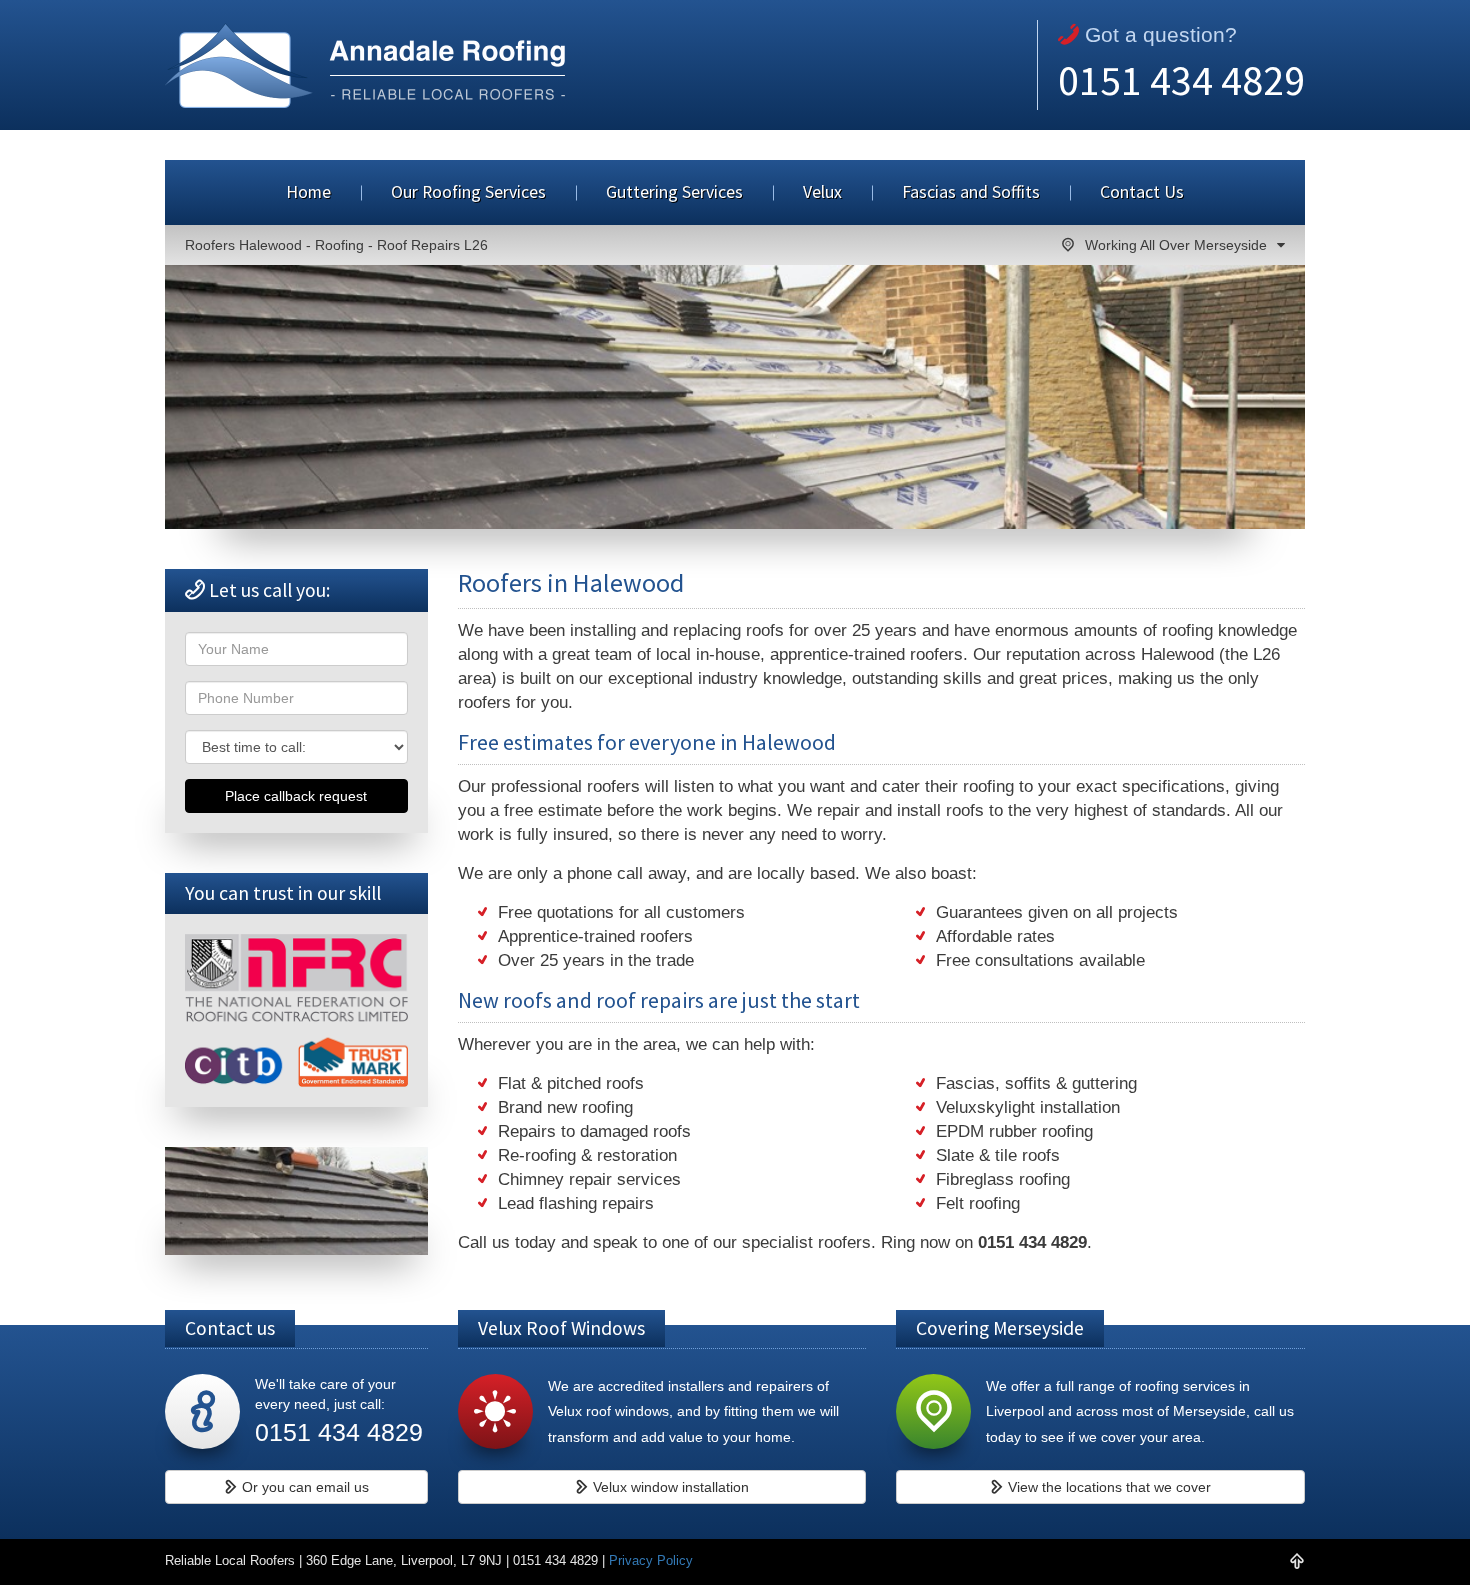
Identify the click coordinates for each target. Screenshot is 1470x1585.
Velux (822, 192)
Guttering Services (674, 192)
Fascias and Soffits (971, 192)
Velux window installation (669, 1487)
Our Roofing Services (468, 192)
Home (308, 192)
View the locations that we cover (1107, 1487)
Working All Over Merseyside (1176, 245)
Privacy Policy (651, 1561)
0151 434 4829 (1181, 80)
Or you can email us (303, 1487)
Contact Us (1142, 192)
